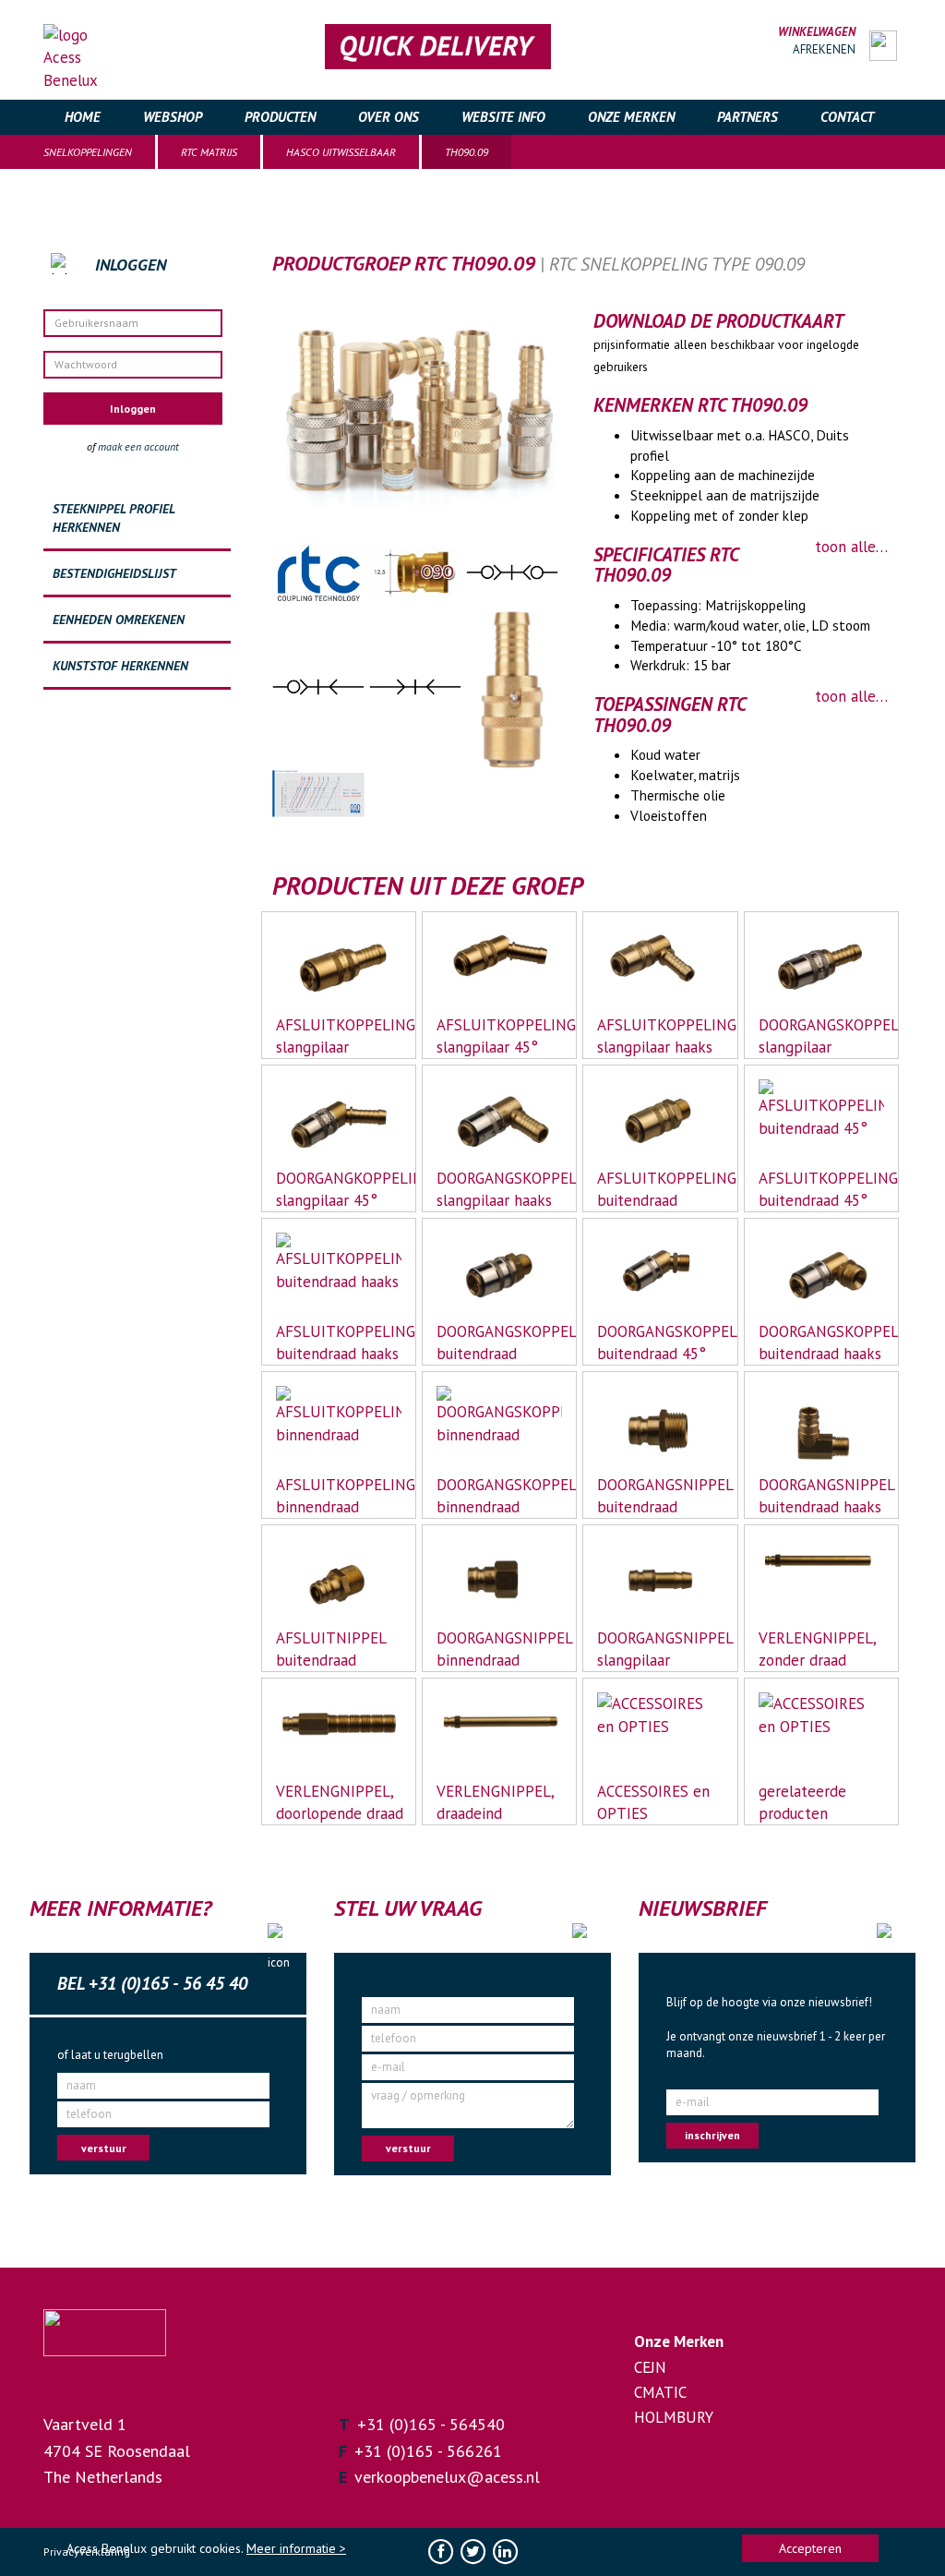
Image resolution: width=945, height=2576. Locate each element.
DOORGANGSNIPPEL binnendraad (500, 1649)
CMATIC (660, 2392)
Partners (748, 117)
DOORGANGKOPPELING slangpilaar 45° (340, 1189)
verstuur (104, 2148)
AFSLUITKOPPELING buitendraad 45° (822, 1189)
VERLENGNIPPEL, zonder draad (818, 1649)
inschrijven (712, 2135)
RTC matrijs (209, 152)
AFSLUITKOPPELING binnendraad (340, 1496)
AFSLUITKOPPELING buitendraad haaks (340, 1342)
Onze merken (631, 117)
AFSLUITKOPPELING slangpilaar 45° (500, 1036)
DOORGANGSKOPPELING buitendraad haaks (822, 1342)
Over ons (389, 117)
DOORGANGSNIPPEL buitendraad (661, 1496)
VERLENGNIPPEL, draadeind (496, 1802)
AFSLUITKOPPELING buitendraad (661, 1189)
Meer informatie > (296, 2548)
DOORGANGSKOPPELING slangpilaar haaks (500, 1189)
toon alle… (851, 547)
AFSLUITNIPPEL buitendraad (331, 1649)
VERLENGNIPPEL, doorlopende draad (340, 1802)
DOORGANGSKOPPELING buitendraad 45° (661, 1342)
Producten (280, 117)
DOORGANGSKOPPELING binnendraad (500, 1496)
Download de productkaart (718, 321)
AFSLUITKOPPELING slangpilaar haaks (661, 1036)
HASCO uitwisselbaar (341, 152)
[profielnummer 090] (418, 571)
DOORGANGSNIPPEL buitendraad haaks (822, 1496)
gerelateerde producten (802, 1802)
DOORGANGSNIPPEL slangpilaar (661, 1649)
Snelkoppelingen (88, 152)
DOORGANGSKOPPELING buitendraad (500, 1342)
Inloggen (133, 409)
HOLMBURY (674, 2417)
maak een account (138, 446)
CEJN (650, 2367)
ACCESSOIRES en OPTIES (653, 1802)
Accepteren (810, 2548)
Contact (847, 117)
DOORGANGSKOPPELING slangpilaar (822, 1036)
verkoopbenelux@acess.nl (447, 2477)
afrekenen (824, 49)
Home (83, 117)
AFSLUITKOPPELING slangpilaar (340, 1036)
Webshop (173, 117)
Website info (503, 117)
